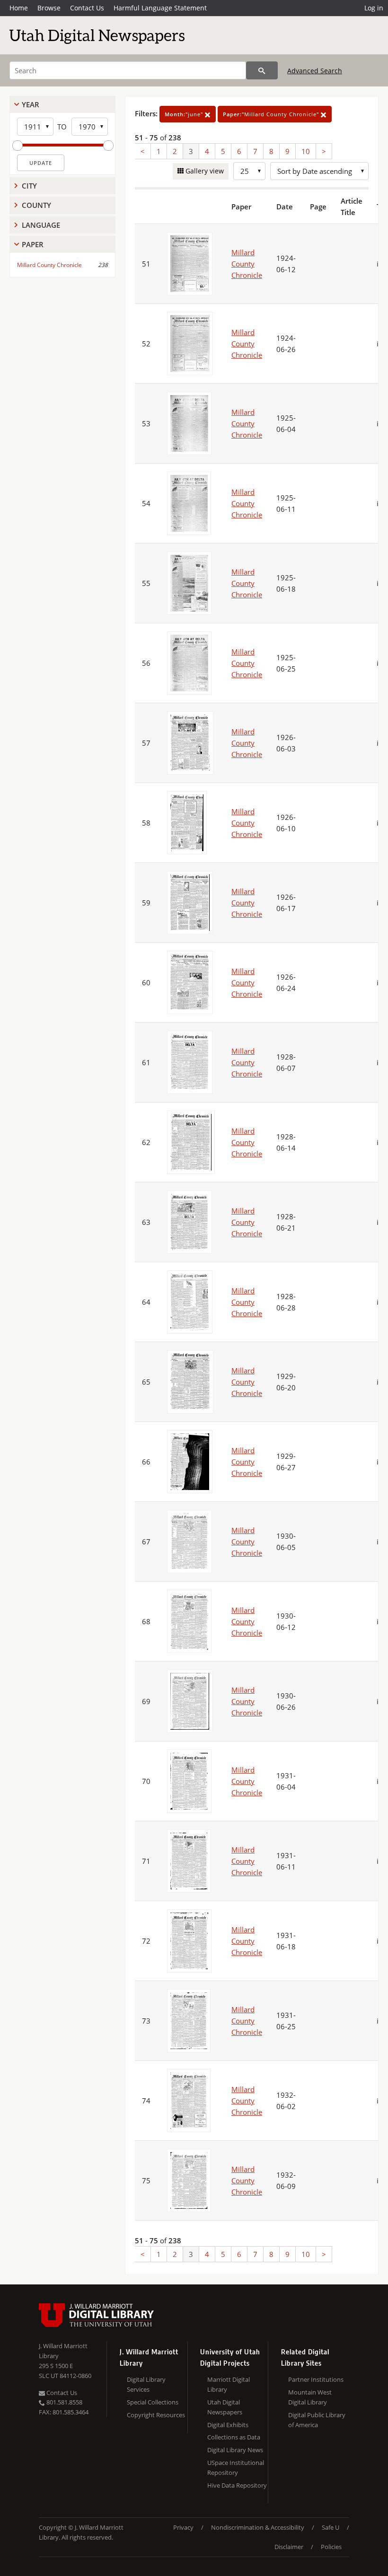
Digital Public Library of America (317, 2420)
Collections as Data (234, 2437)
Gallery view (204, 171)
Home (19, 8)
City (29, 186)
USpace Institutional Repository (236, 2468)
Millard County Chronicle (49, 265)
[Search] (262, 70)
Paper (33, 244)
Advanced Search (315, 71)
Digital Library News (235, 2450)
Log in (374, 8)
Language (41, 225)
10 (306, 151)
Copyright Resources (156, 2415)
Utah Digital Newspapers (225, 2407)
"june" (185, 114)
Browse (49, 8)
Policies (331, 2547)
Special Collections (153, 2402)
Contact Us (87, 8)
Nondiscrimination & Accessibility (258, 2527)
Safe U (331, 2527)
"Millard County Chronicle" (272, 114)
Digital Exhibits (228, 2425)
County (36, 205)
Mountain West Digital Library (310, 2397)
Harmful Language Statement (160, 8)
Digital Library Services (146, 2384)
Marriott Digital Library (229, 2384)
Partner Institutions (316, 2379)
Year (31, 104)
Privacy (183, 2527)
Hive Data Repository (237, 2485)
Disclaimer (289, 2547)
